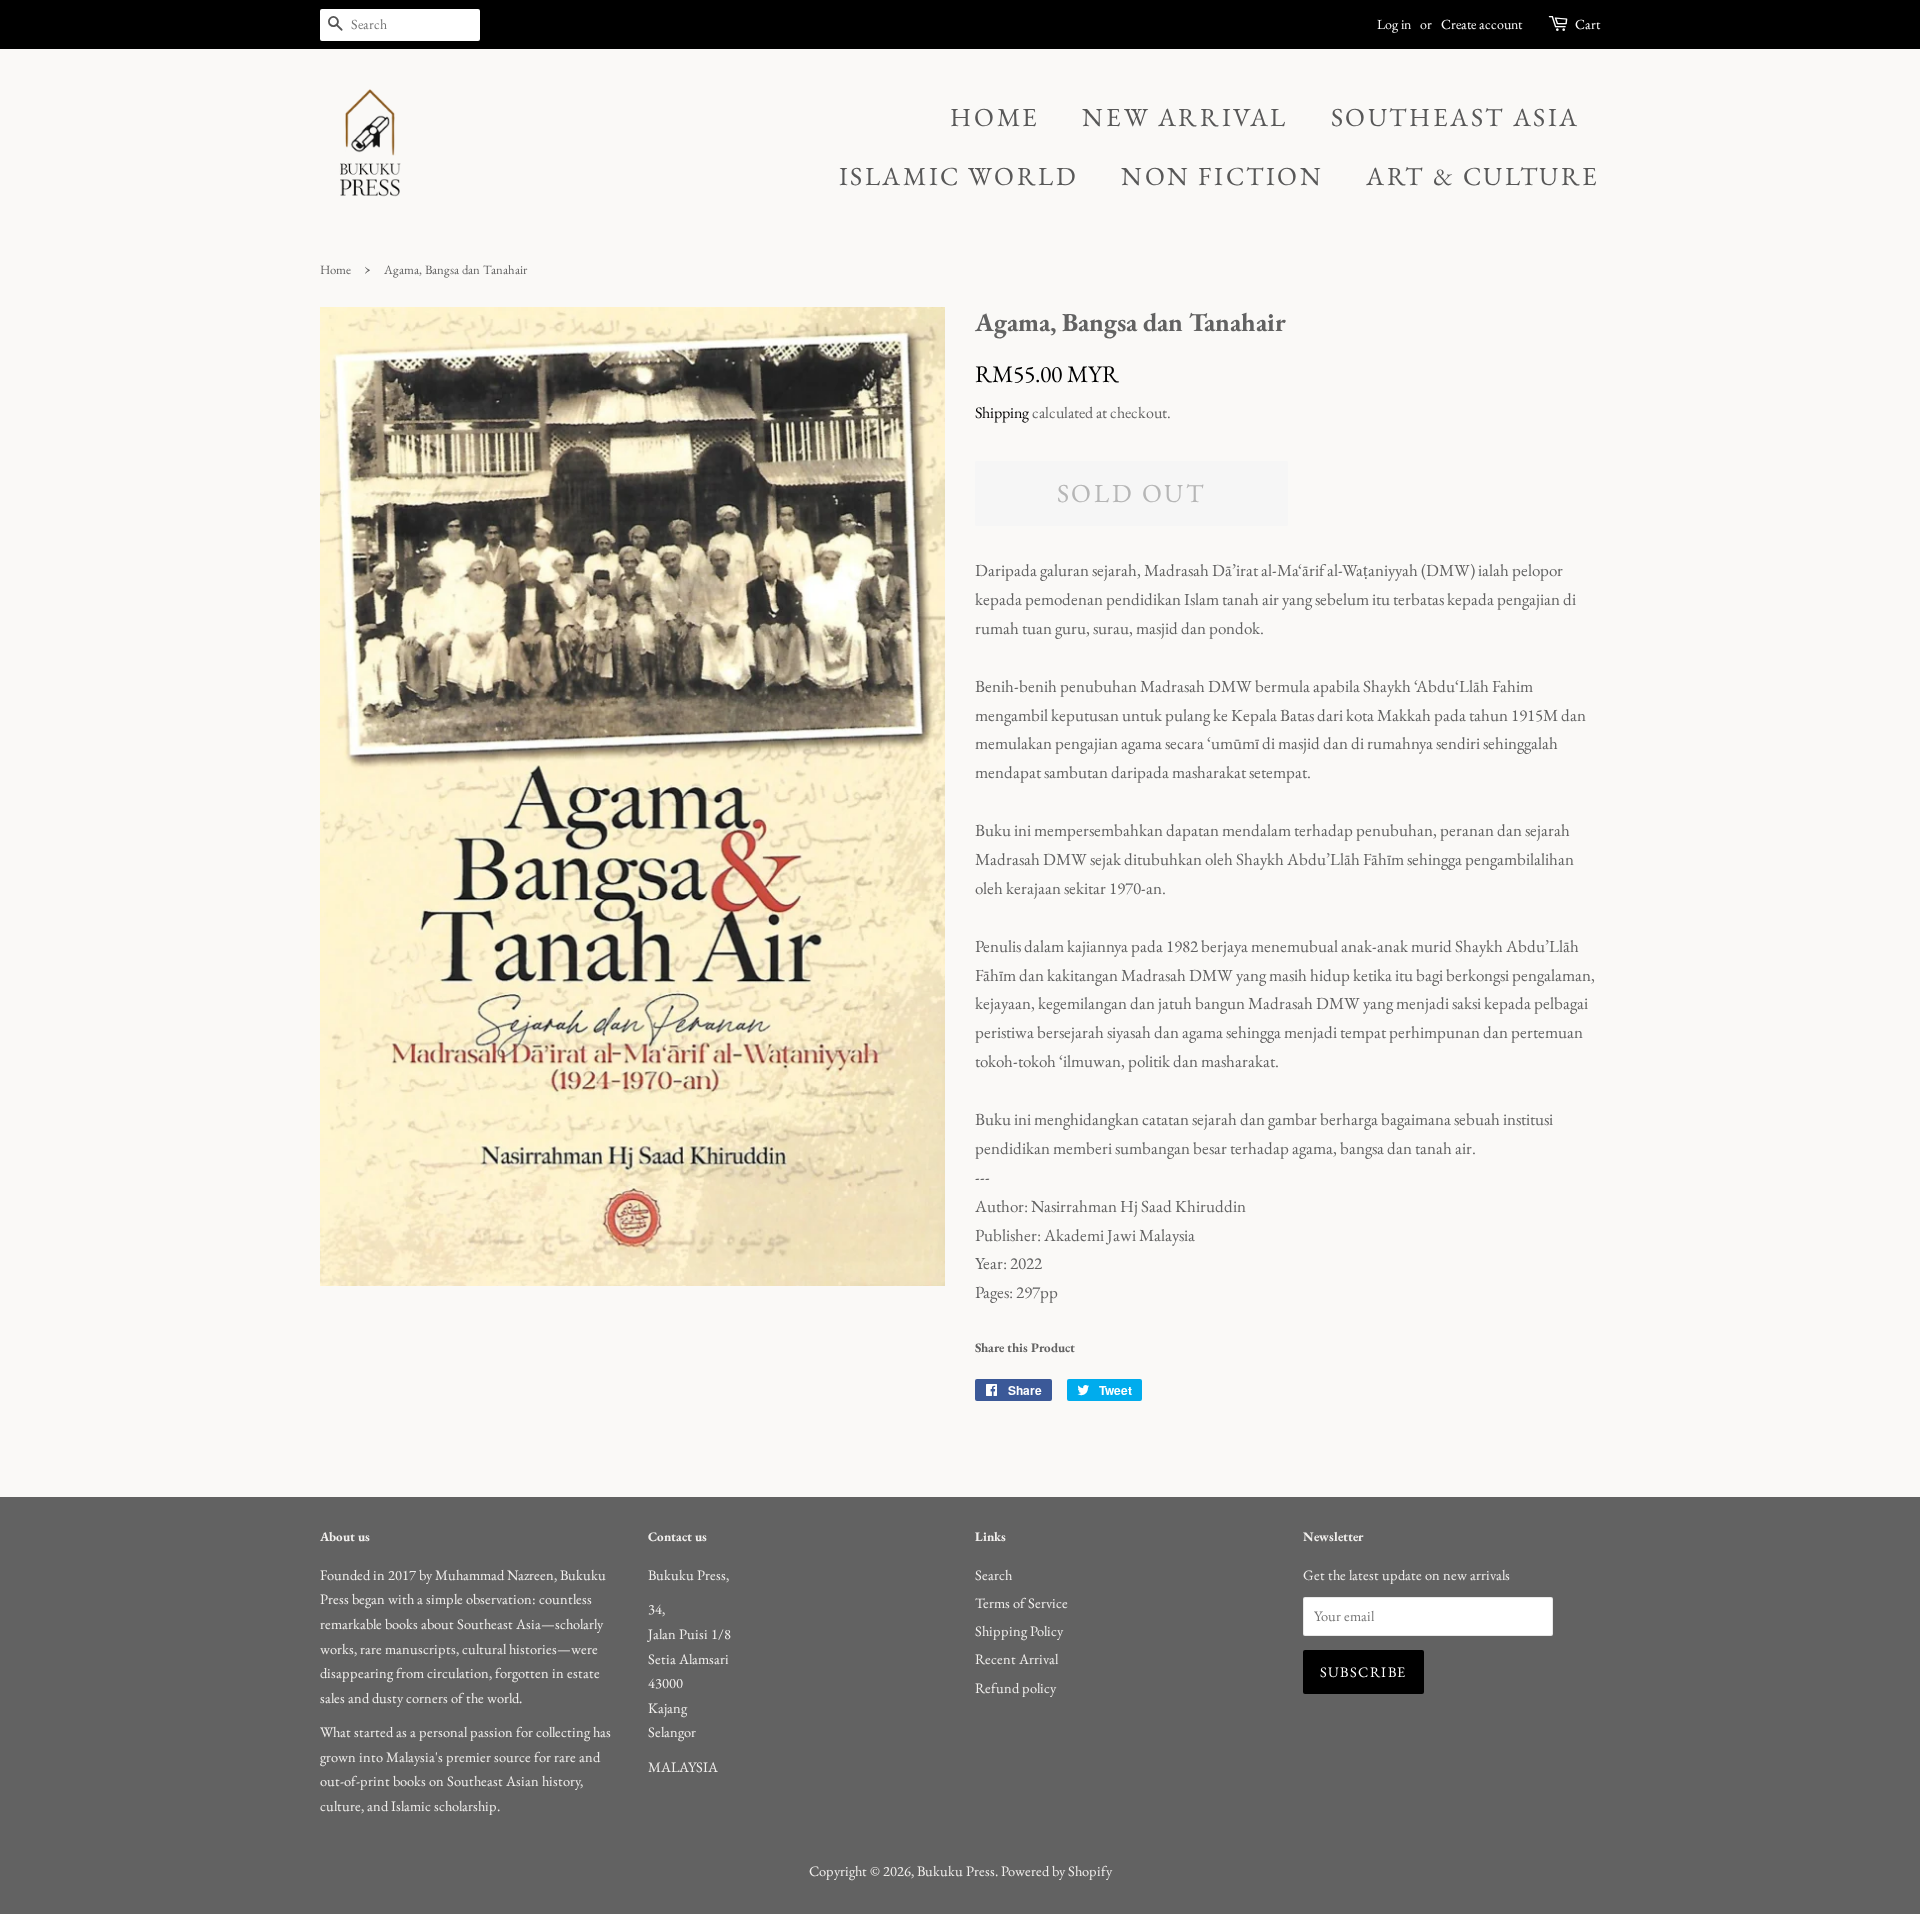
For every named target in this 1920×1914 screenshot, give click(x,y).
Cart (1587, 24)
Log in (1394, 24)
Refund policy (1015, 1687)
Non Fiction (1222, 176)
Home (994, 117)
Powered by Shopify (1056, 1870)
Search (993, 1574)
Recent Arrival (1016, 1658)
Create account (1481, 24)
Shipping (1002, 412)
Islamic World (959, 176)
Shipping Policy (1019, 1630)
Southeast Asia (1455, 117)
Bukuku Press (956, 1870)
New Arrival (1185, 117)
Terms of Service (1021, 1602)
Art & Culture (1483, 176)
